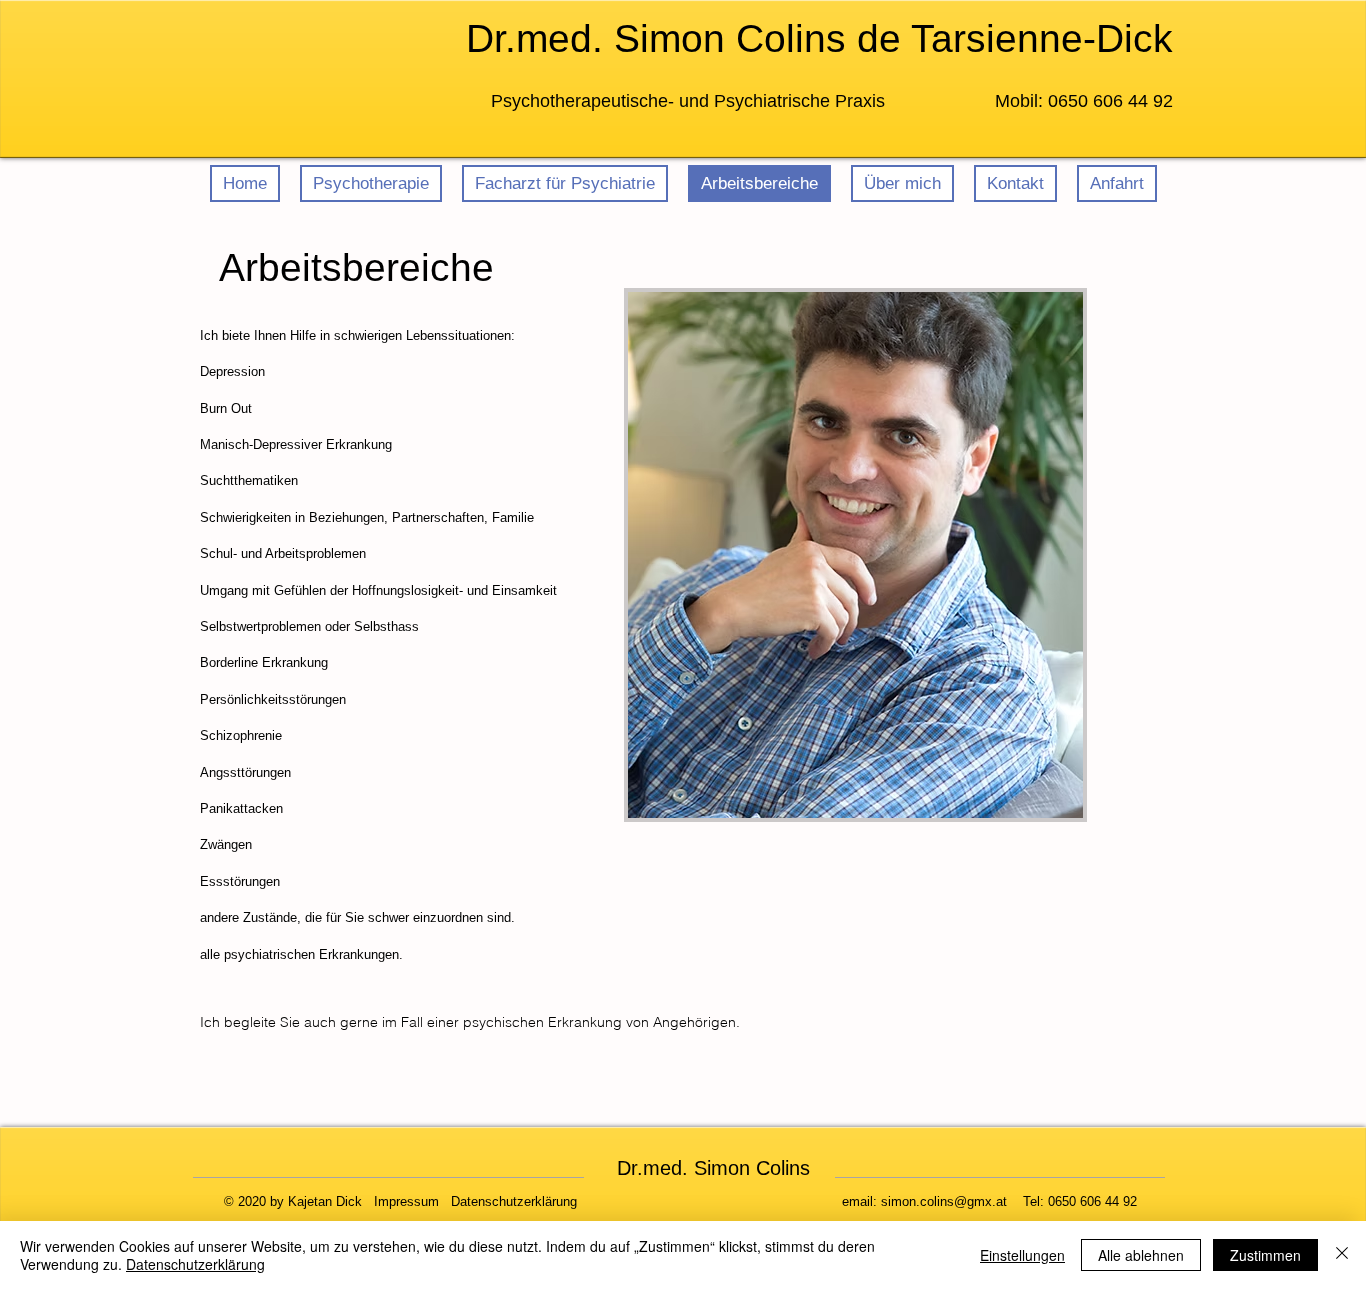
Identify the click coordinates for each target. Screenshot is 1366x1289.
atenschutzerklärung (518, 1201)
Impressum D (417, 1201)
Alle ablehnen (1141, 1255)
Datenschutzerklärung (195, 1264)
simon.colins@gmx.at (944, 1201)
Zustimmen (1265, 1255)
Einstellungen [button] (1022, 1255)
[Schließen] (1342, 1255)
